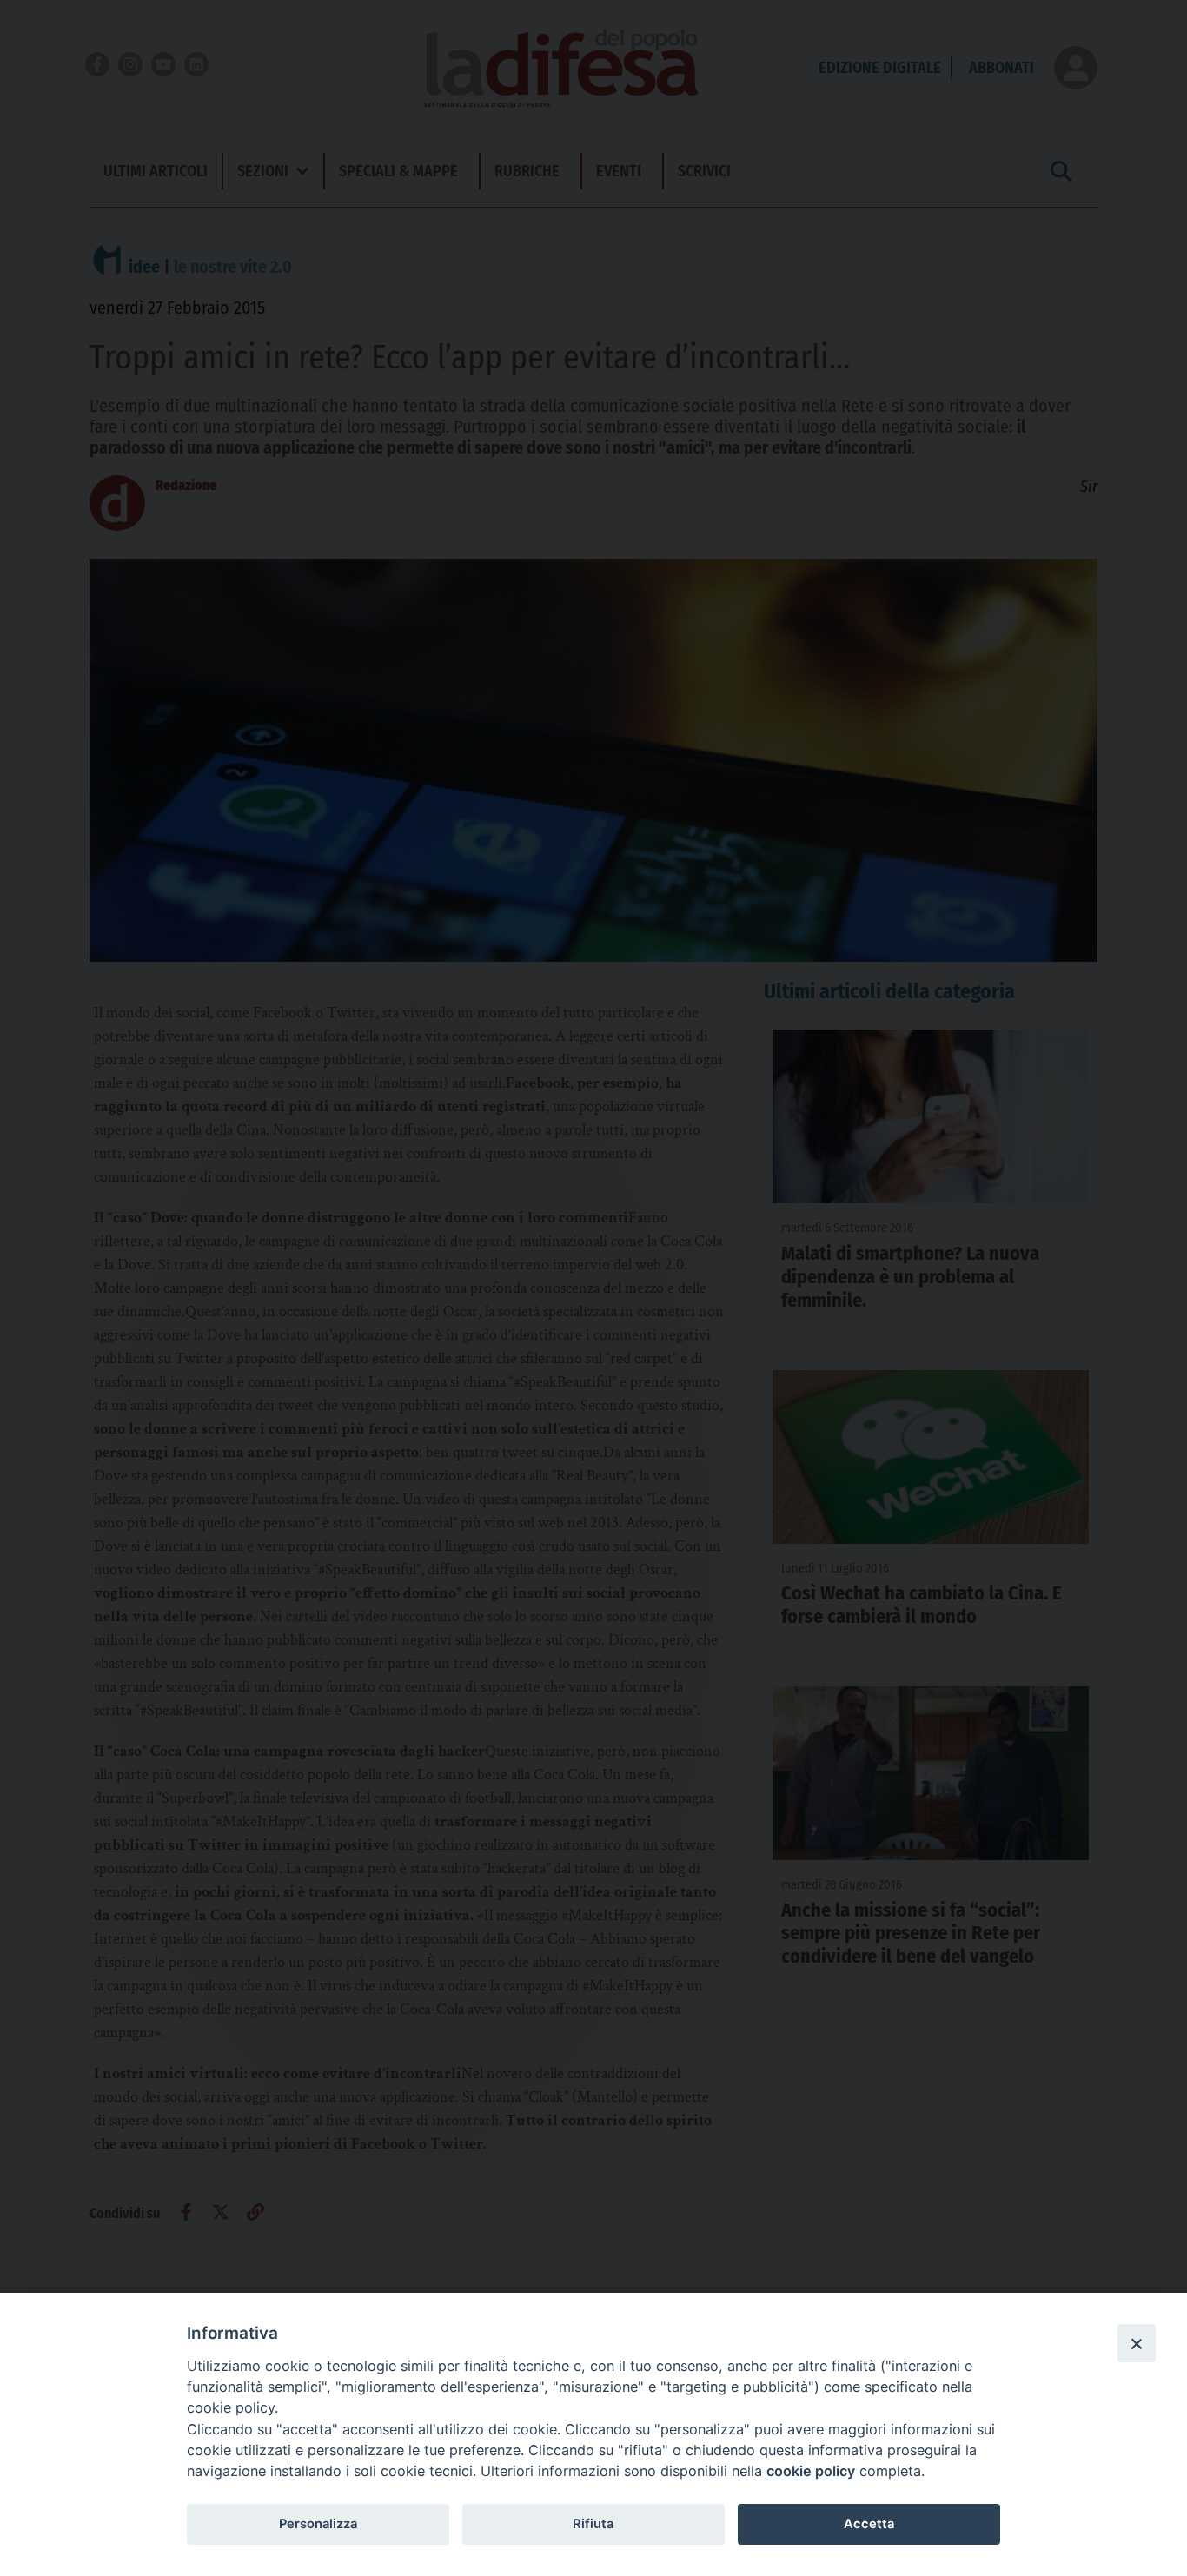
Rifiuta (593, 2524)
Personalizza (318, 2524)
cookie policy (811, 2471)
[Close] (1137, 2343)
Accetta (869, 2524)
